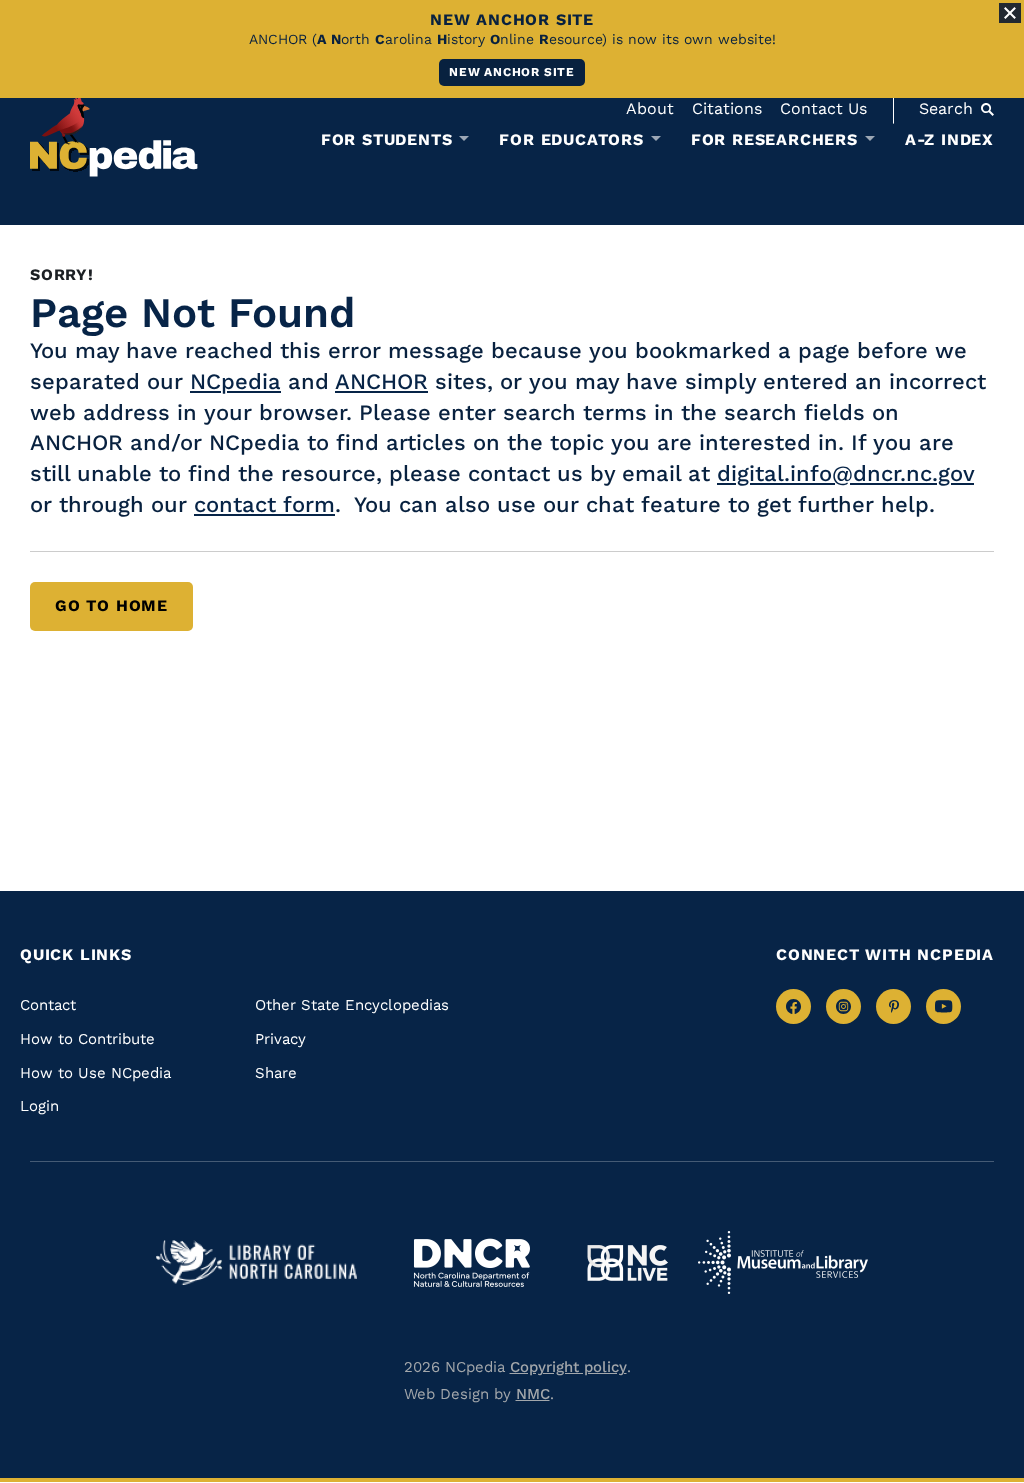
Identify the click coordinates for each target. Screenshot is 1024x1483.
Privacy (280, 1039)
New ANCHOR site (512, 72)
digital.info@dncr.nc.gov (845, 473)
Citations (727, 108)
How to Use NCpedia (95, 1073)
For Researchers (774, 140)
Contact (48, 1005)
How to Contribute (87, 1039)
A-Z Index (949, 139)
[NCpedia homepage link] (114, 134)
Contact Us (823, 108)
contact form (264, 504)
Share (276, 1073)
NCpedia (235, 381)
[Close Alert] (1010, 13)
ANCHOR (381, 381)
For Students (387, 140)
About (650, 108)
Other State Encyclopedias (352, 1005)
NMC (533, 1394)
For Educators (571, 140)
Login (39, 1106)
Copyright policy (568, 1367)
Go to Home (111, 605)
